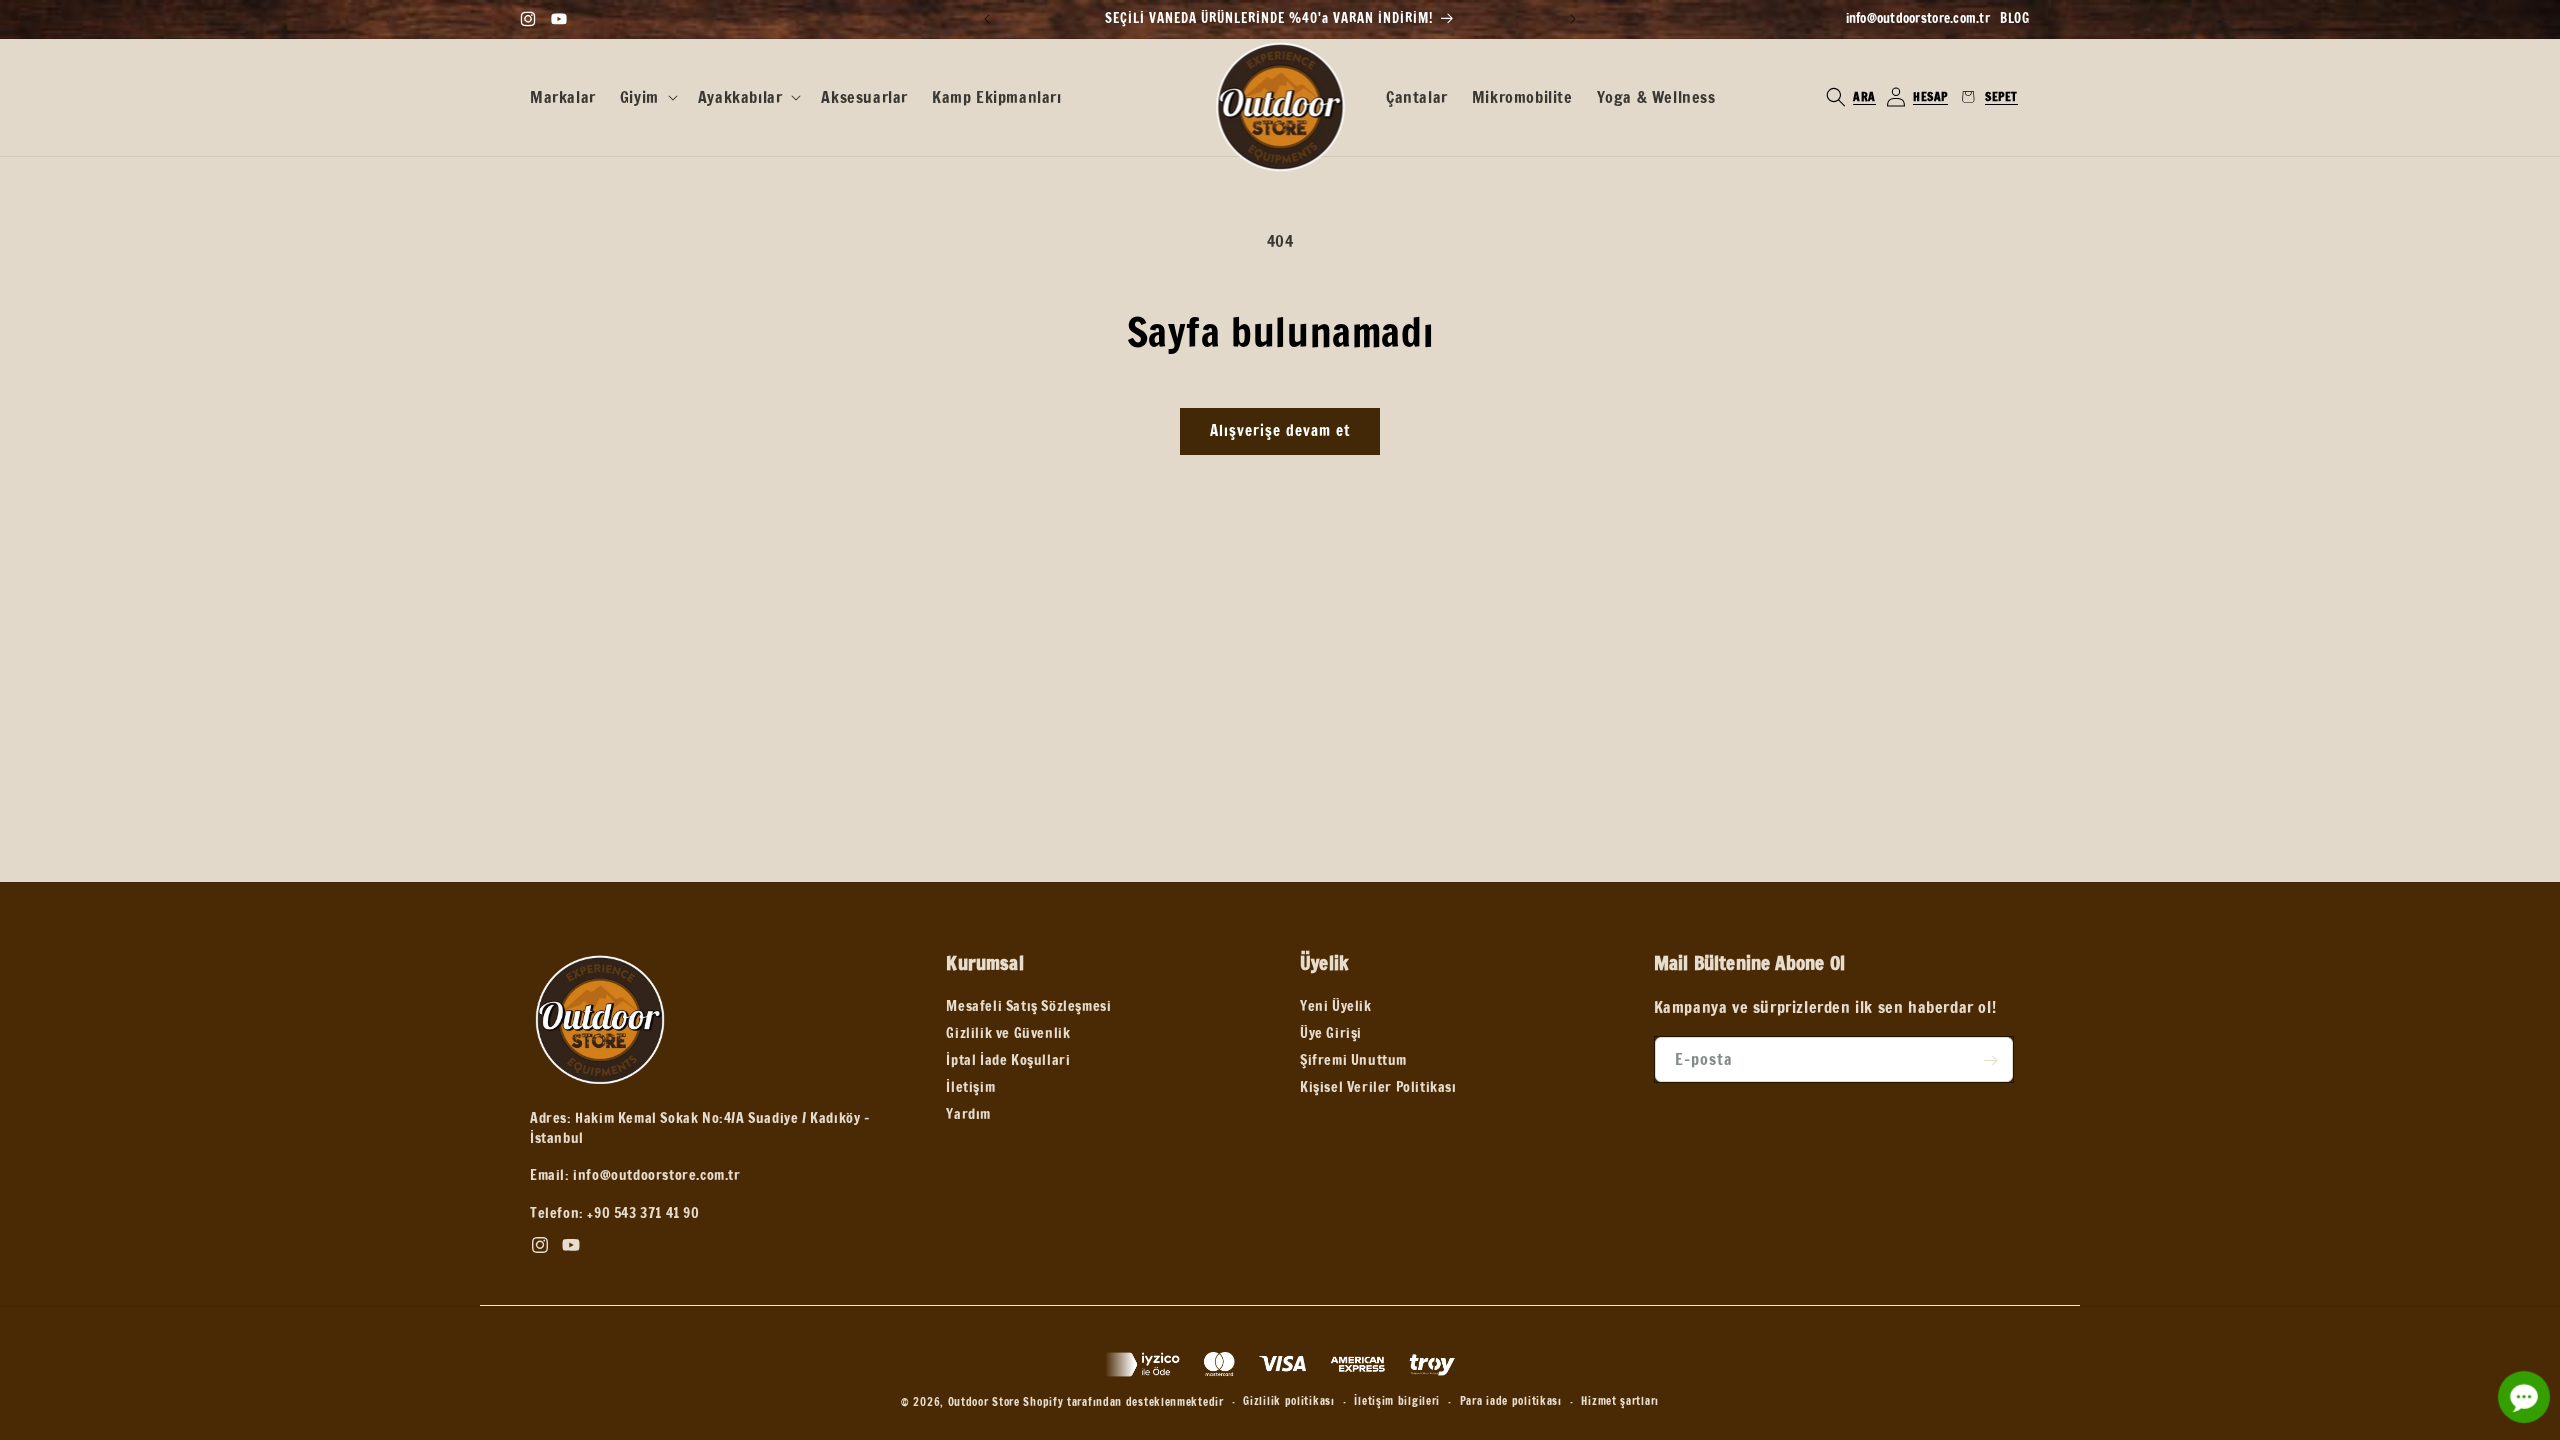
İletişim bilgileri (1397, 1401)
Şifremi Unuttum (1353, 1061)
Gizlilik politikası (1288, 1401)
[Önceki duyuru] (987, 19)
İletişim (970, 1088)
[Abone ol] (1991, 1060)
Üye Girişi (1331, 1034)
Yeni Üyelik (1336, 1007)
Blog (2015, 18)
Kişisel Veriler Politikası (1378, 1088)
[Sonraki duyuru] (1573, 19)
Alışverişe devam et (1280, 430)
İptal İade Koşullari (1008, 1061)
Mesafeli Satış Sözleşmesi (1028, 1007)
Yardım (968, 1115)
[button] (647, 97)
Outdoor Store (984, 1402)
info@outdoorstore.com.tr (1918, 18)
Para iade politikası (1511, 1401)
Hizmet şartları (1620, 1401)
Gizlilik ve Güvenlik (1008, 1034)
